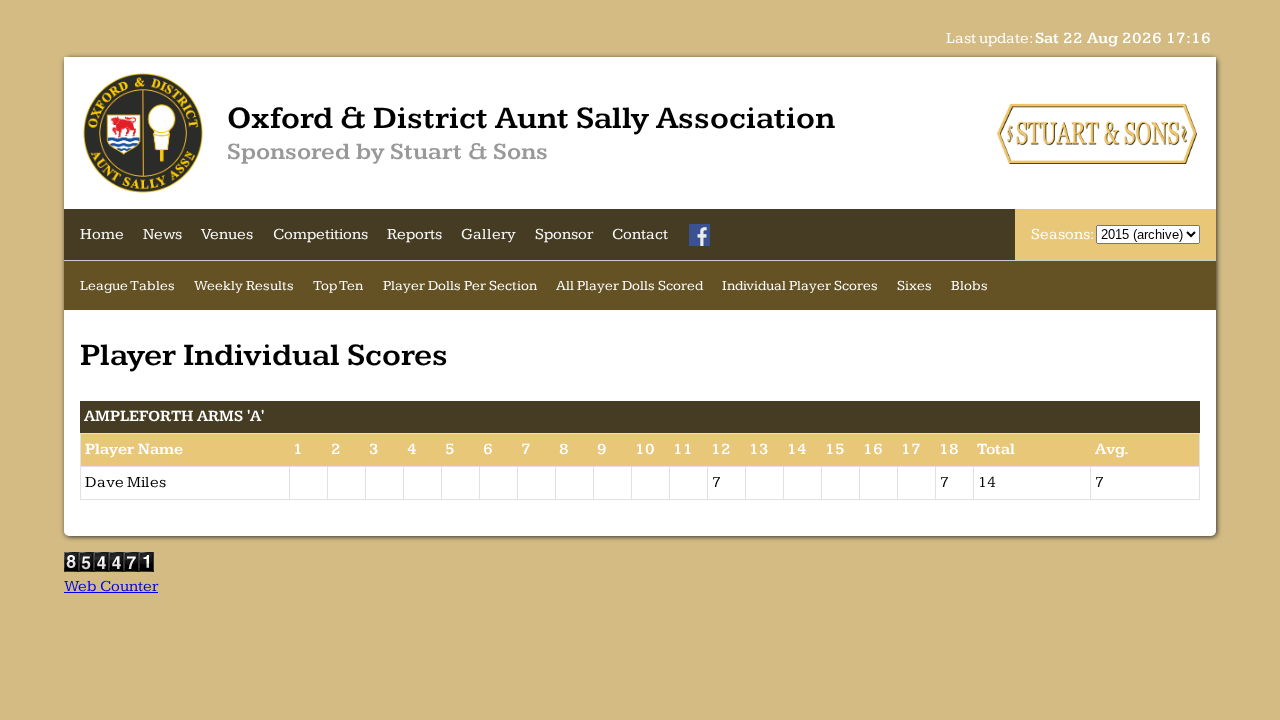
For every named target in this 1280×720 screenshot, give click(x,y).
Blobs (969, 285)
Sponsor (564, 234)
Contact (640, 234)
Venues (227, 234)
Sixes (914, 285)
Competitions (320, 234)
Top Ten (338, 285)
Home (102, 234)
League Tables (127, 285)
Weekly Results (244, 285)
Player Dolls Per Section (460, 285)
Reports (414, 234)
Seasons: (1063, 234)
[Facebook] (700, 235)
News (162, 234)
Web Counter (111, 586)
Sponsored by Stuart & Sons (387, 152)
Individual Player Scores (800, 285)
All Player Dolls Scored (629, 285)
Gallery (488, 234)
